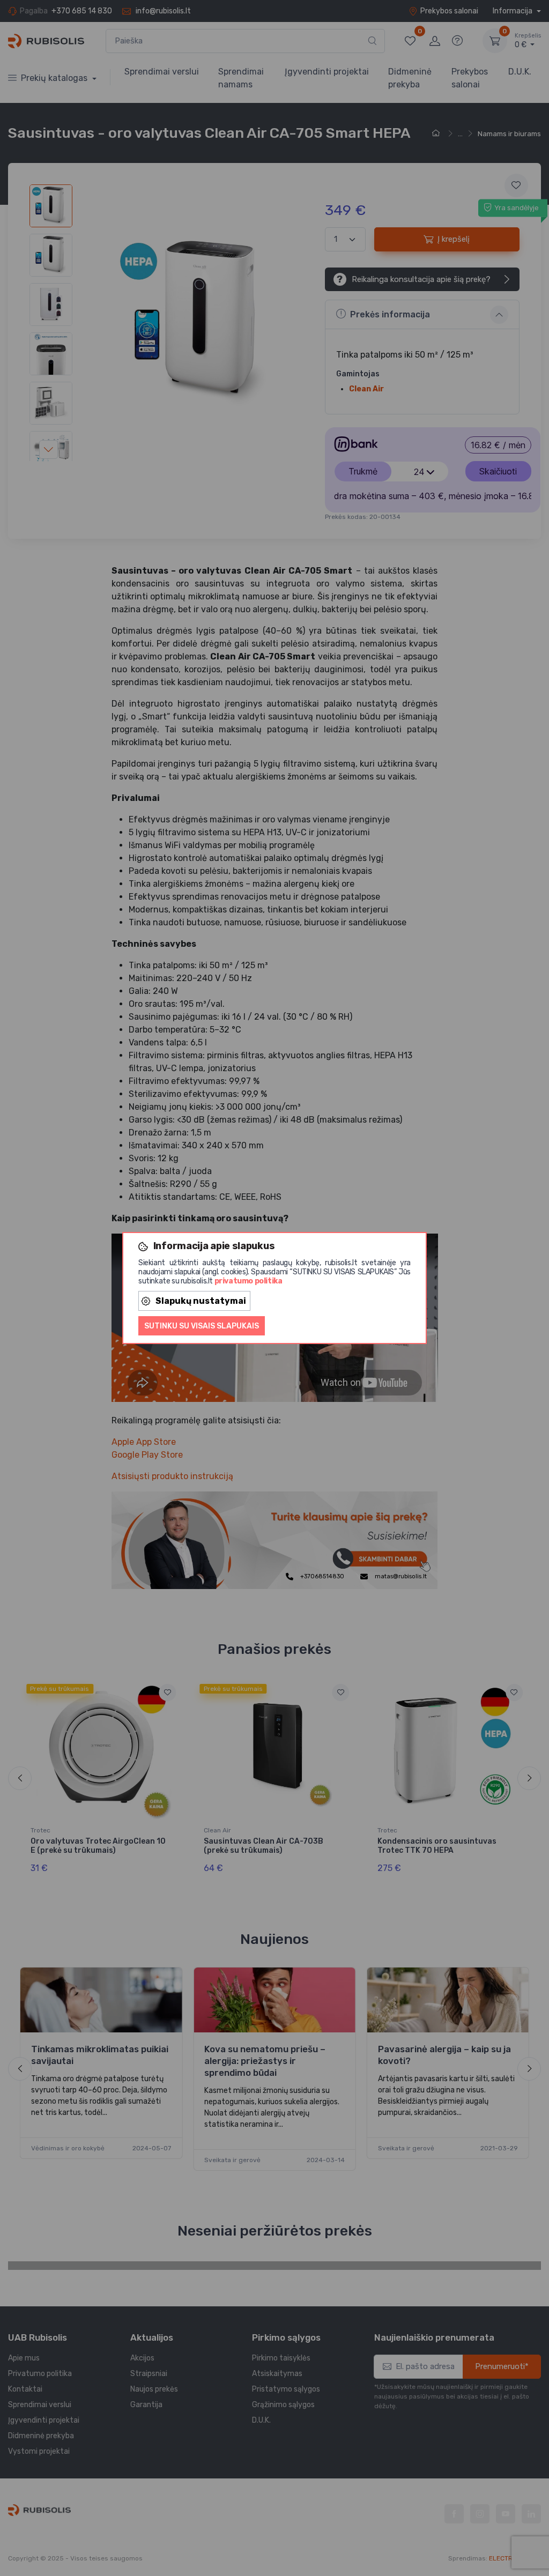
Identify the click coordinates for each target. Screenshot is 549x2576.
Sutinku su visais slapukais (202, 1326)
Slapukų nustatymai (201, 1301)
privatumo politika (248, 1281)
